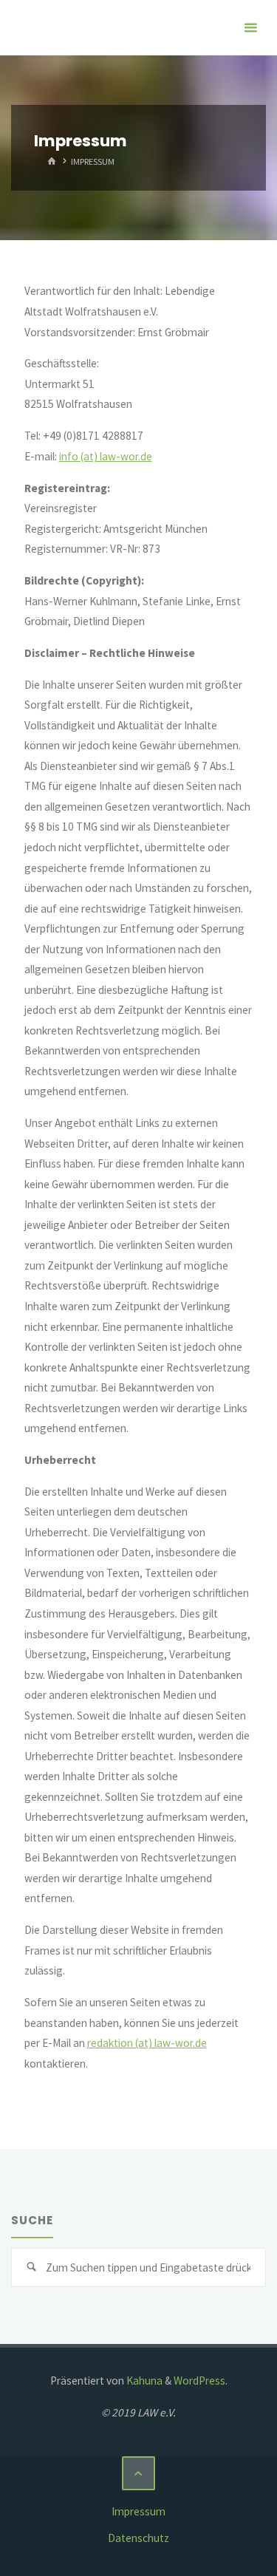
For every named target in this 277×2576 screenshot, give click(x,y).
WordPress (199, 2381)
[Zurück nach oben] (139, 2473)
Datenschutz (138, 2538)
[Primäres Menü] (250, 28)
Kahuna (143, 2381)
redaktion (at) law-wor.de (147, 2043)
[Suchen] (31, 2268)
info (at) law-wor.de (106, 456)
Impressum (138, 2511)
